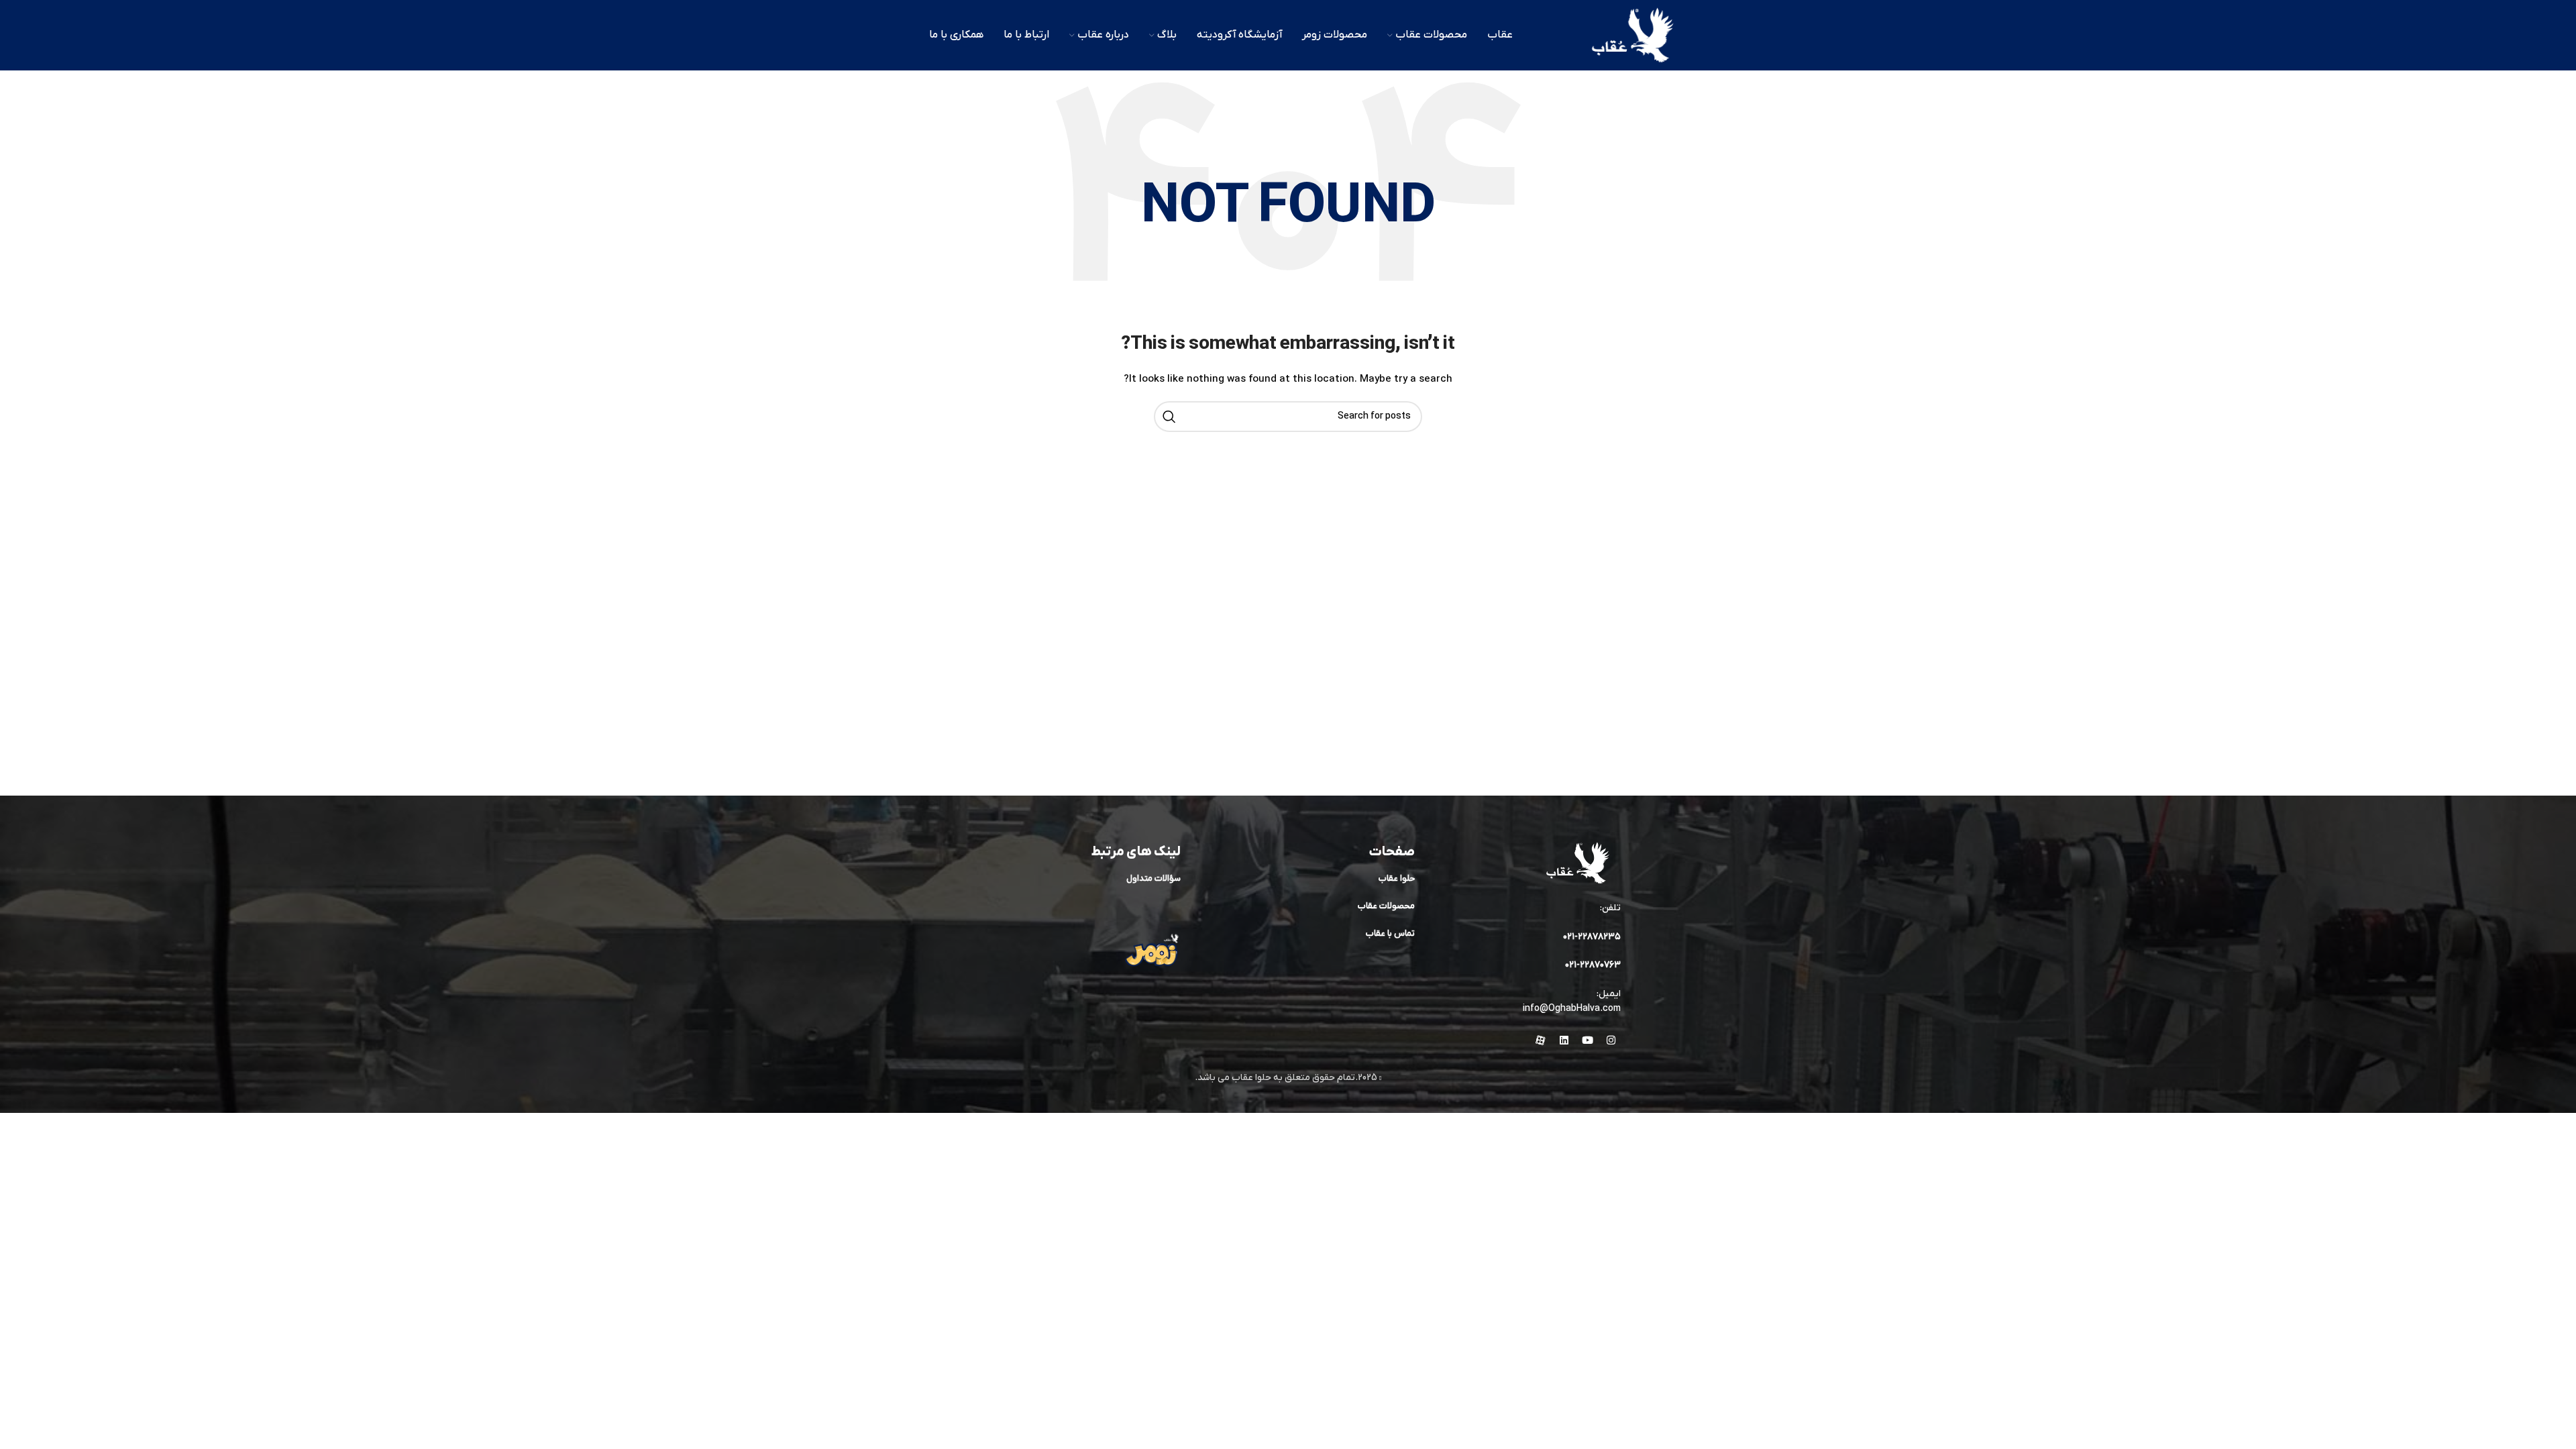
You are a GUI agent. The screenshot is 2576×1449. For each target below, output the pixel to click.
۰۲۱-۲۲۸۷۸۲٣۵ (1592, 937)
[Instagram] (1611, 1040)
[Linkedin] (1564, 1040)
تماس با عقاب (1390, 933)
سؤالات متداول (1153, 878)
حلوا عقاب (1397, 878)
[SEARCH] (1169, 417)
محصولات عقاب (1386, 906)
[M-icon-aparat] (1540, 1040)
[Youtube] (1587, 1040)
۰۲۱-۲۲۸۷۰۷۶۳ (1593, 965)
